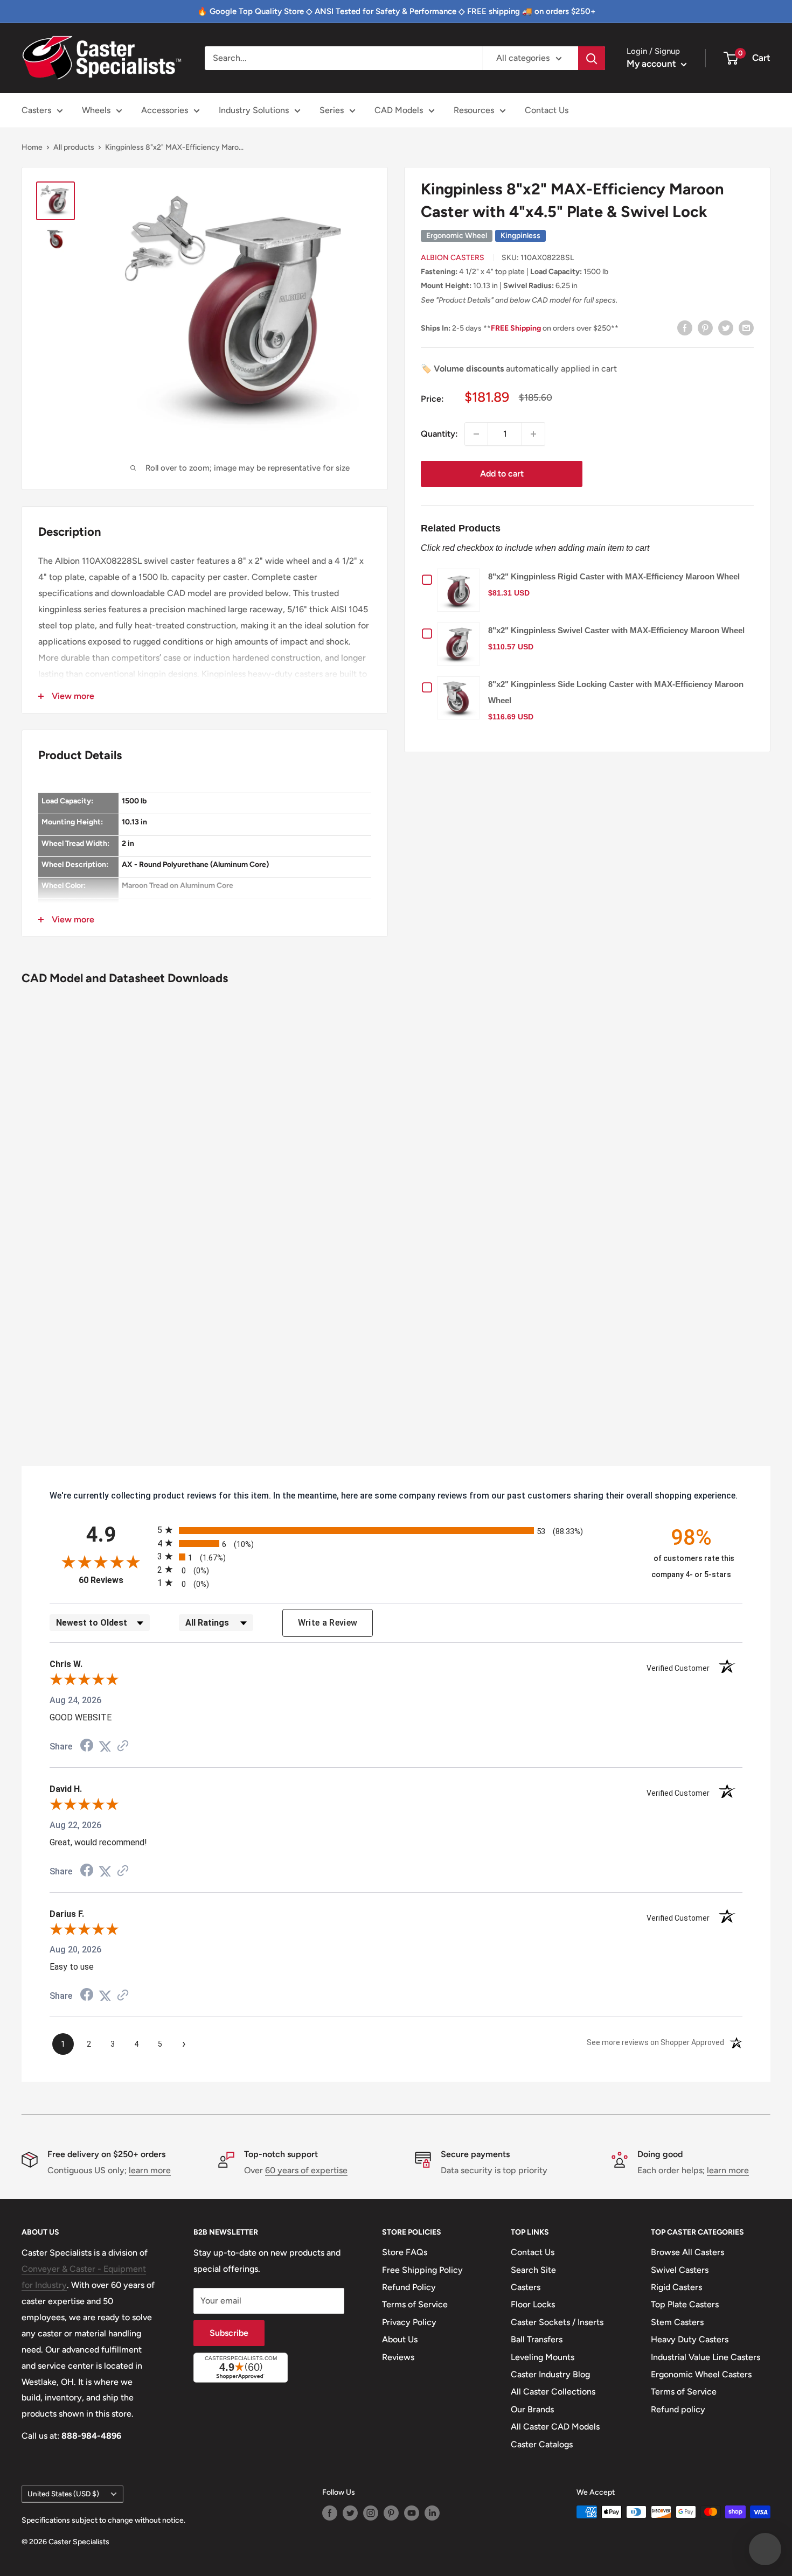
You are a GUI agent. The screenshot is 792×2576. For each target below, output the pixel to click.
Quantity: (439, 434)
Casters (36, 110)
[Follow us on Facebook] (330, 2513)
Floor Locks (533, 2304)
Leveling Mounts (543, 2357)
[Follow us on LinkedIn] (432, 2513)
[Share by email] (746, 327)
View (461, 590)
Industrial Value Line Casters (706, 2357)
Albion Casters (453, 258)
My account (652, 64)
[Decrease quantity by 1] (476, 434)
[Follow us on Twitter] (350, 2513)
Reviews (398, 2357)
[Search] (592, 58)
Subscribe (229, 2333)
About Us (400, 2339)
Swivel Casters (680, 2270)
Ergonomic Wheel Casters (701, 2374)
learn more (150, 2170)
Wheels (96, 110)
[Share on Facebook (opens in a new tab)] (87, 1746)
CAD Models (399, 110)
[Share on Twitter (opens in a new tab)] (105, 1746)
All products (74, 147)
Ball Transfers (537, 2339)
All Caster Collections (553, 2392)
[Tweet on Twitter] (726, 327)
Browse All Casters (687, 2252)
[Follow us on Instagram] (371, 2513)
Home (32, 147)
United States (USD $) (63, 2494)
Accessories (165, 110)
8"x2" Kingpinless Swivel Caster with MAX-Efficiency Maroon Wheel (616, 630)
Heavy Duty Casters (690, 2339)
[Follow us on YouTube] (412, 2513)
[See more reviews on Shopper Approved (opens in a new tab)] (123, 1746)
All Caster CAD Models (555, 2427)
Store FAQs (405, 2252)
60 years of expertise (306, 2170)
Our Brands (532, 2409)
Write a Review (328, 1623)
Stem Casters (677, 2322)
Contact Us (547, 110)
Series (332, 110)
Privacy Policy (409, 2322)
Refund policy (678, 2409)
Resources (474, 110)
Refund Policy (409, 2287)
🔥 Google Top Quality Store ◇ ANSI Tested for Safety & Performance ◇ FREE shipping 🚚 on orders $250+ (396, 11)
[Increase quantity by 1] (533, 434)
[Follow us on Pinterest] (391, 2513)
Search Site (533, 2270)
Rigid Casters (676, 2287)
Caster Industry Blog (550, 2374)
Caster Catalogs (542, 2444)
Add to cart (502, 474)
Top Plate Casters (685, 2304)
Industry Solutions (254, 110)
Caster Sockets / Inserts (557, 2322)
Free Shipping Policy (422, 2270)
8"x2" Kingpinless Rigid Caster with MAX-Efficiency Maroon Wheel (614, 576)
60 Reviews (115, 1580)
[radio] (396, 1530)
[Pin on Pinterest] (705, 327)
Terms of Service (415, 2304)
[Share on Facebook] (685, 327)
